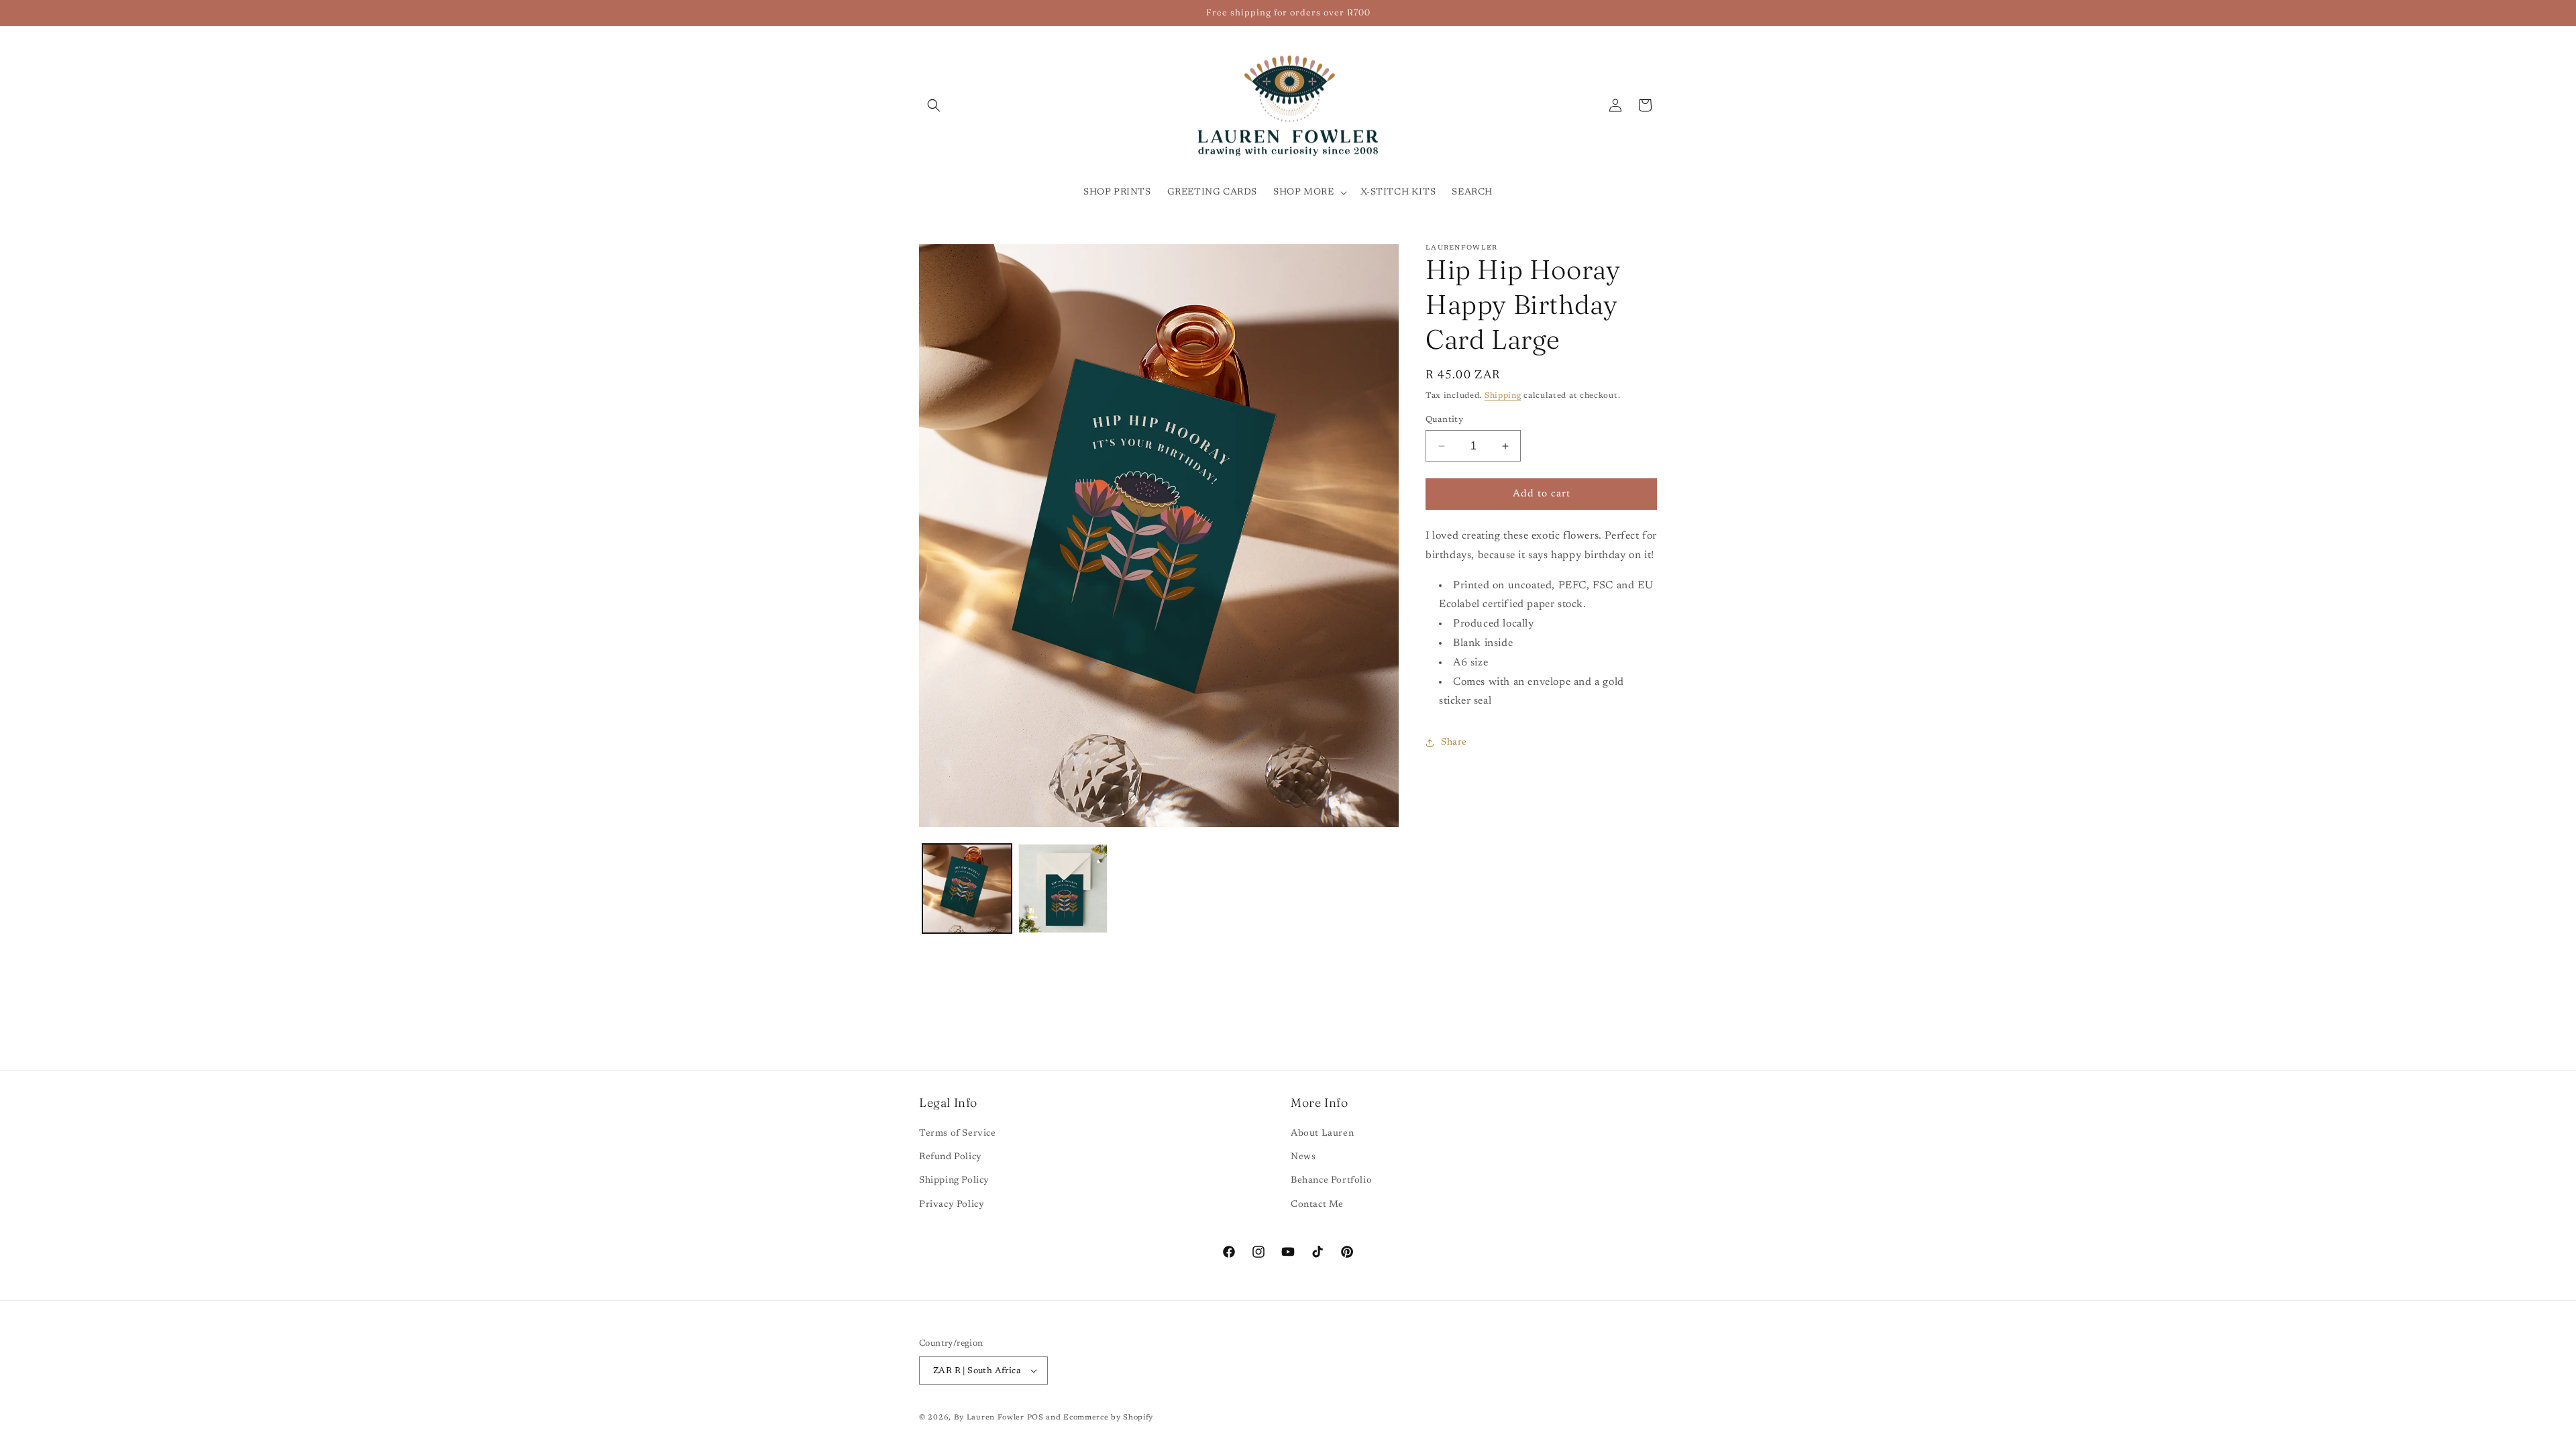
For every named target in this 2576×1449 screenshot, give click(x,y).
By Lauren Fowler (989, 1418)
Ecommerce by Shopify (1108, 1418)
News (1303, 1157)
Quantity (1444, 420)
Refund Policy (951, 1157)
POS (1035, 1418)
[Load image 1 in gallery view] (967, 889)
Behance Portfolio (1331, 1181)
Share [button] (1454, 743)
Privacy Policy (952, 1205)
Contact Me (1317, 1205)
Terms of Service (958, 1134)
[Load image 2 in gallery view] (1063, 889)
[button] (934, 105)
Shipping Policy (954, 1181)
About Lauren (1322, 1134)
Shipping (1503, 396)
